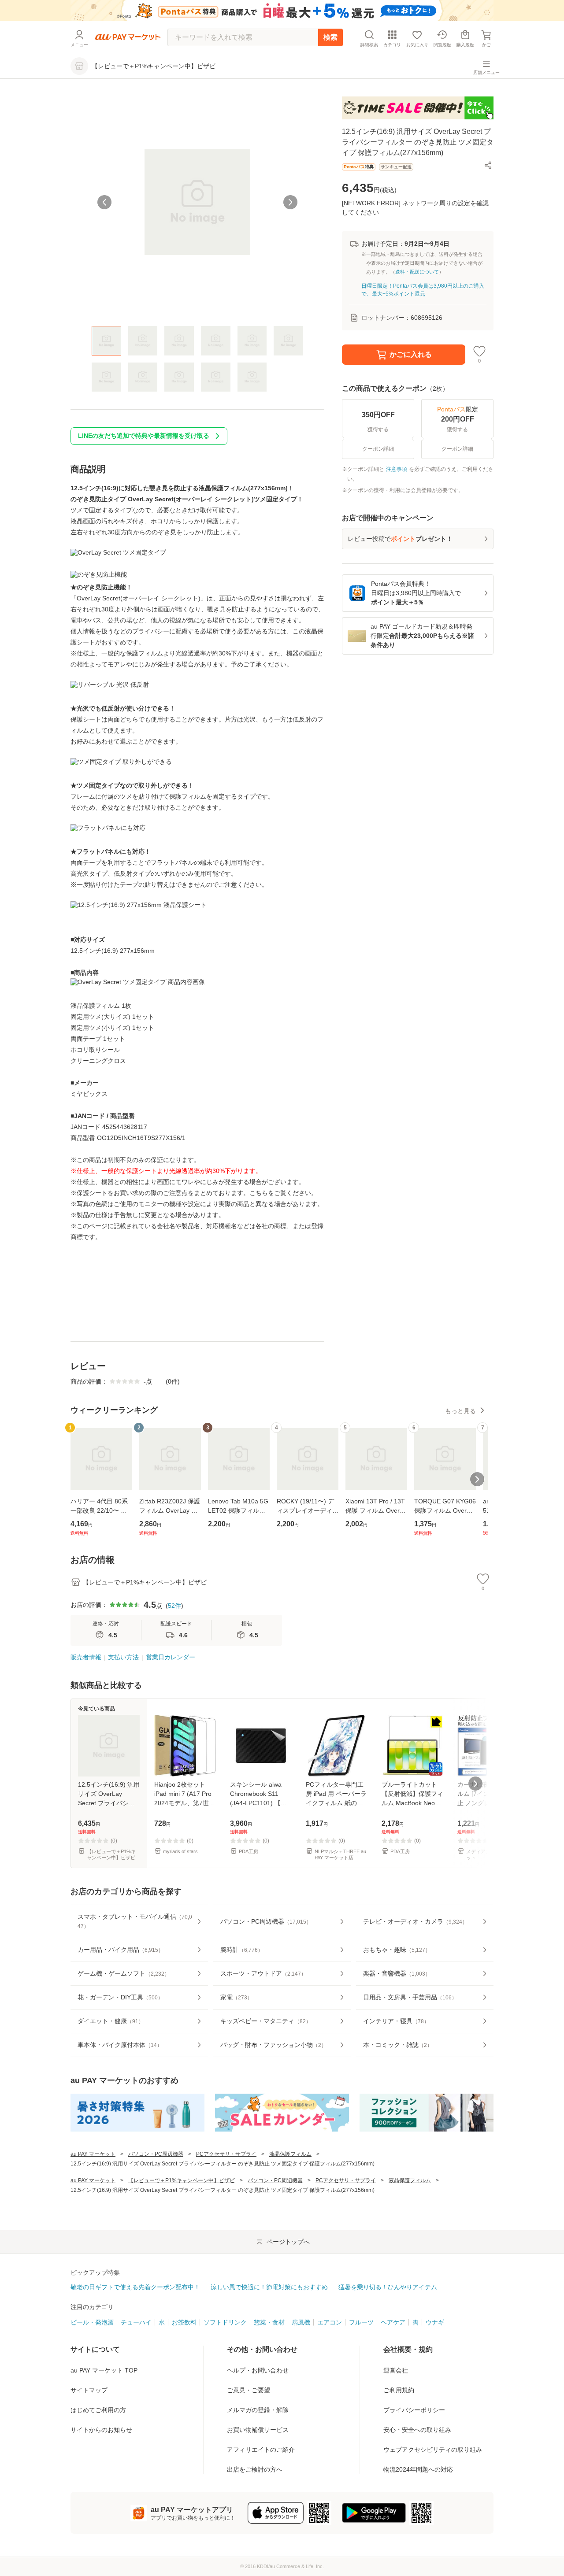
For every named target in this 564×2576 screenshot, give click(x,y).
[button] (488, 165)
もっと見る (460, 1411)
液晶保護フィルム (290, 2154)
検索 (330, 37)
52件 (174, 1606)
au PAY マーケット (93, 2154)
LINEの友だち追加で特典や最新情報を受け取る (144, 436)
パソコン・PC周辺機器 (156, 2154)
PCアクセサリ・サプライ (226, 2154)
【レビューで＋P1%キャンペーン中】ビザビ (182, 2180)
